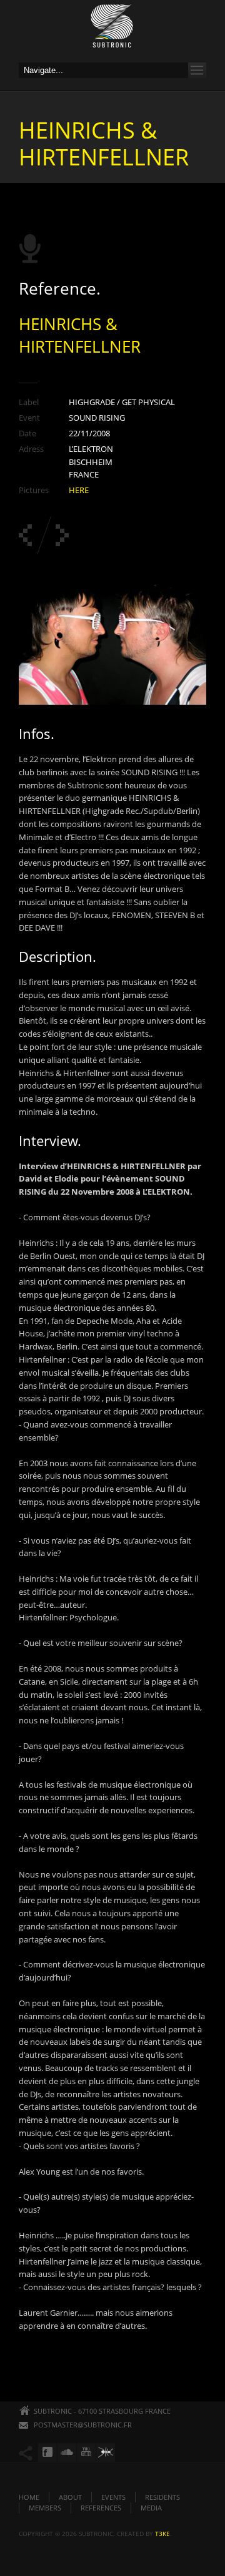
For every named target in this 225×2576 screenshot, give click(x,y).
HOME (29, 2497)
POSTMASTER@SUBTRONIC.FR (83, 2425)
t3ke (162, 2534)
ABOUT (70, 2497)
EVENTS (113, 2497)
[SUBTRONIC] (112, 29)
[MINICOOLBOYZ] (62, 535)
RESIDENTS (162, 2497)
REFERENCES (101, 2508)
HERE (79, 490)
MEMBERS (45, 2508)
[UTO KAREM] (25, 535)
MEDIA (151, 2508)
